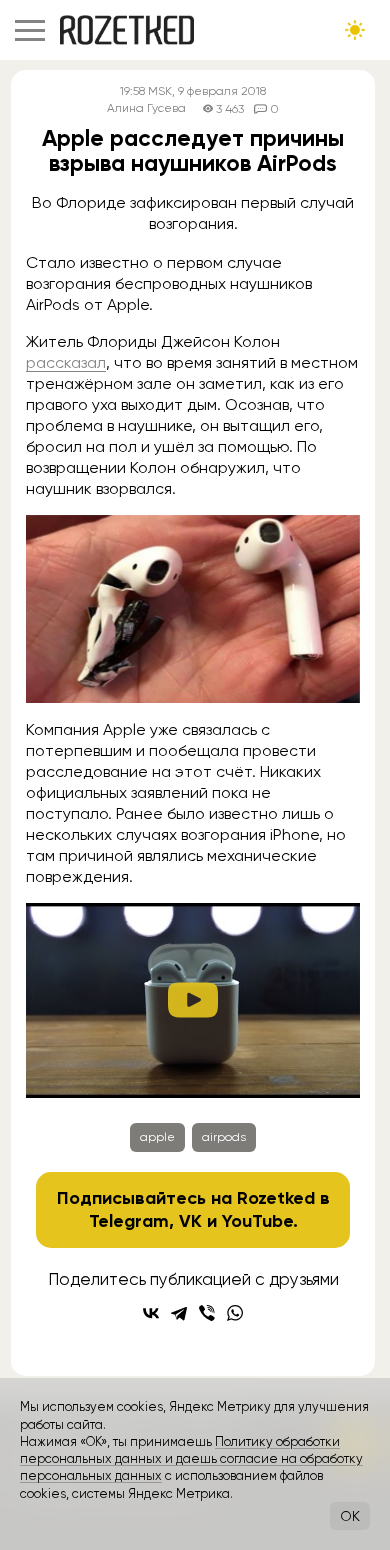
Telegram (129, 1221)
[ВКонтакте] (151, 1313)
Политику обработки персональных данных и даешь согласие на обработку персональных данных (191, 1459)
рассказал (66, 362)
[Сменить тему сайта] (355, 30)
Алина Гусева (146, 108)
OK (350, 1516)
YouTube (257, 1221)
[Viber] (207, 1313)
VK (190, 1221)
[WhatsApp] (235, 1313)
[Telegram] (179, 1313)
